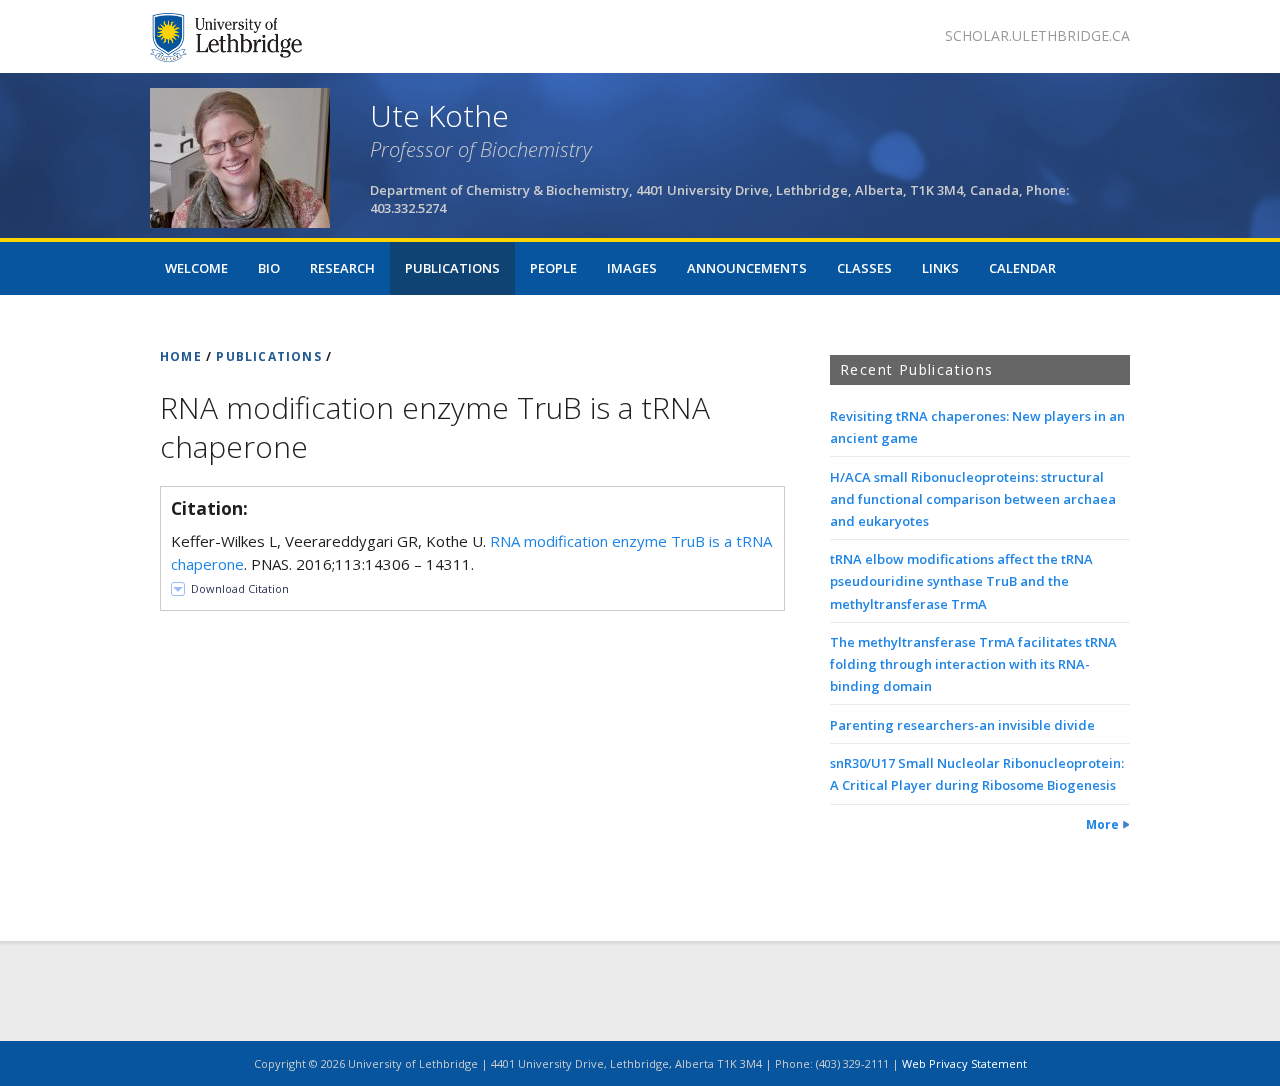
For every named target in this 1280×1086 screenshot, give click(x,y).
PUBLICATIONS (268, 356)
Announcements (747, 268)
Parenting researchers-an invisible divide (962, 725)
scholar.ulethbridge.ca (1037, 35)
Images (632, 268)
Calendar (1022, 268)
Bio (269, 268)
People (553, 268)
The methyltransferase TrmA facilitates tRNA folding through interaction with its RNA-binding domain (973, 664)
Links (940, 268)
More (1102, 824)
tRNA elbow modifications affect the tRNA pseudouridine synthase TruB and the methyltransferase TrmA (961, 581)
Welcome (196, 268)
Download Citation (240, 588)
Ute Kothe (439, 115)
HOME (181, 356)
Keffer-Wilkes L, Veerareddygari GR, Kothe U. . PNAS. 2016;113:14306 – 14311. (471, 552)
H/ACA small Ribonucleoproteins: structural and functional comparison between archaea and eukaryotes (973, 499)
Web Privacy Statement (964, 1063)
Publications (452, 268)
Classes (864, 268)
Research (342, 268)
